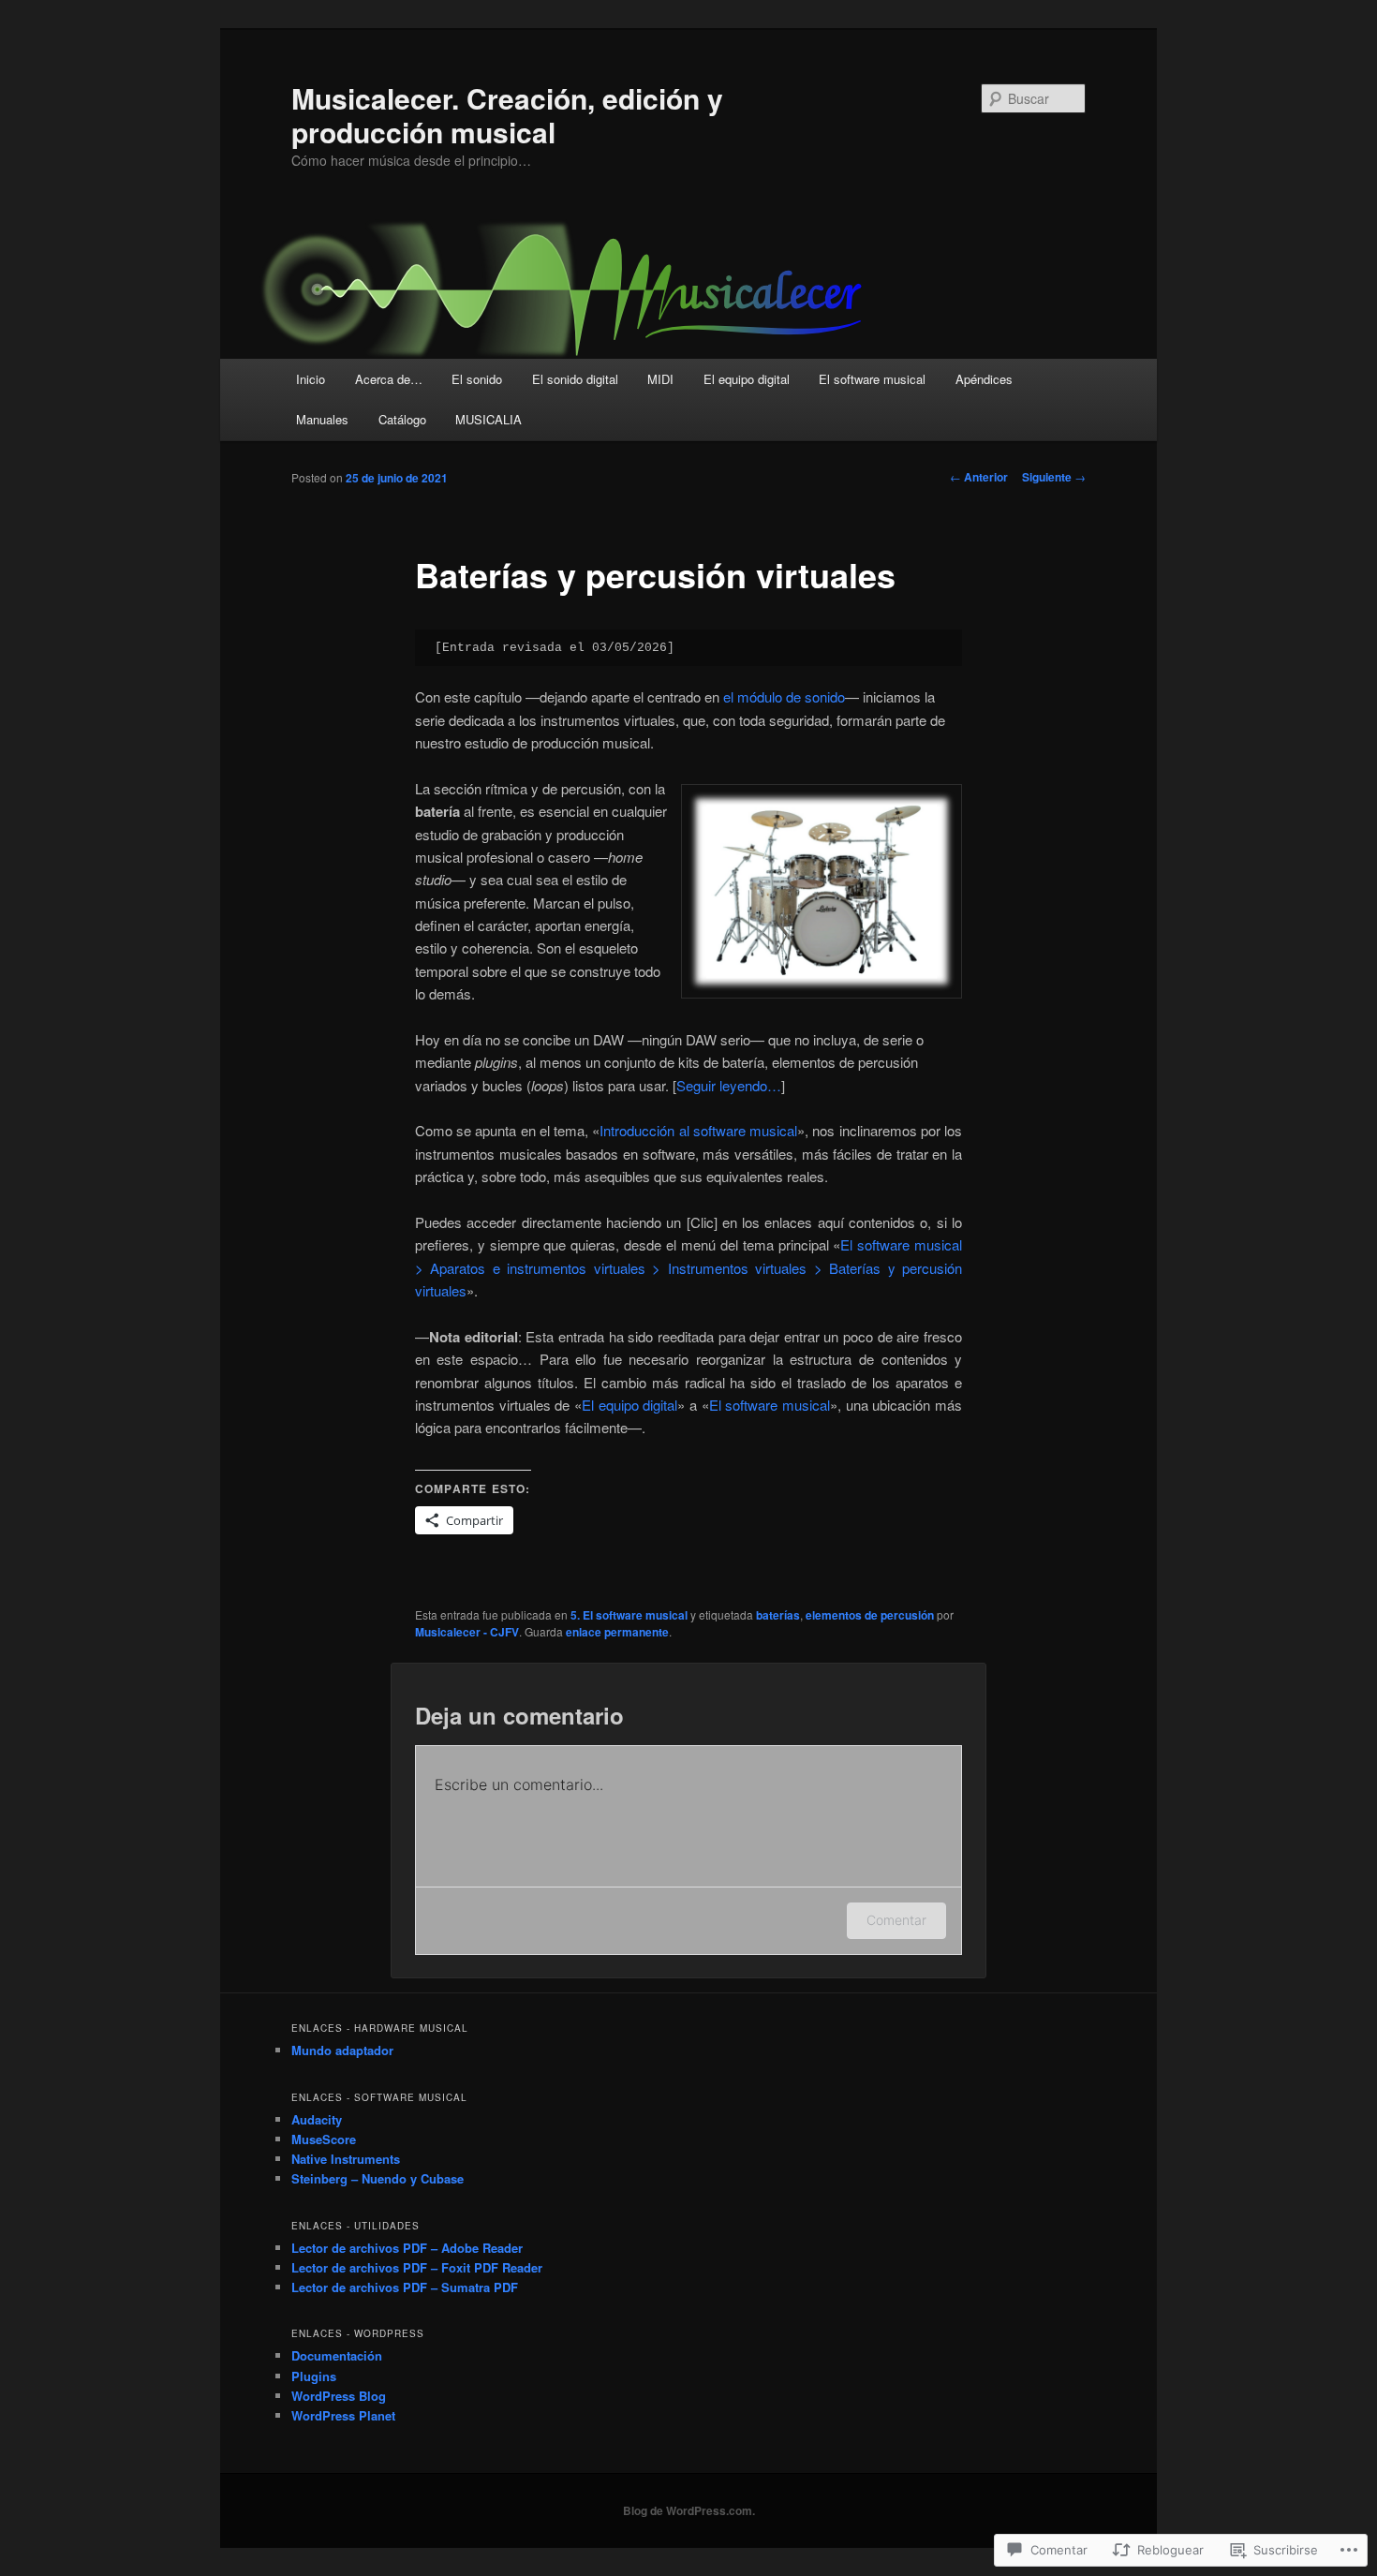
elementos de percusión (870, 1615)
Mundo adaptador (342, 2050)
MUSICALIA (489, 419)
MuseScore (324, 2139)
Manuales (322, 419)
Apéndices (984, 379)
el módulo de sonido (784, 696)
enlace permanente (617, 1632)
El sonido (477, 379)
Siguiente (1054, 477)
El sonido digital (575, 379)
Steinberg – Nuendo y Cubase (378, 2178)
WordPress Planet (343, 2415)
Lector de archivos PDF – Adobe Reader (407, 2248)
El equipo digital (747, 379)
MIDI (660, 379)
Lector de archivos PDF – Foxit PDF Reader (417, 2267)
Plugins (314, 2376)
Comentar (896, 1920)
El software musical (872, 379)
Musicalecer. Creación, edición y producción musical (507, 115)
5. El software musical (629, 1615)
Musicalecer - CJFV (467, 1632)
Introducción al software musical (698, 1130)
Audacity (317, 2119)
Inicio (311, 379)
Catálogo (402, 419)
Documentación (337, 2355)
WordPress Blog (339, 2396)
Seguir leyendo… (729, 1085)
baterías (778, 1615)
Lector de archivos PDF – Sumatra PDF (405, 2287)
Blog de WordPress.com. (689, 2510)
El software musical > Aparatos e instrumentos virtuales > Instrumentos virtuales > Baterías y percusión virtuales (688, 1267)
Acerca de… (389, 379)
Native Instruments (346, 2159)
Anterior (979, 477)
